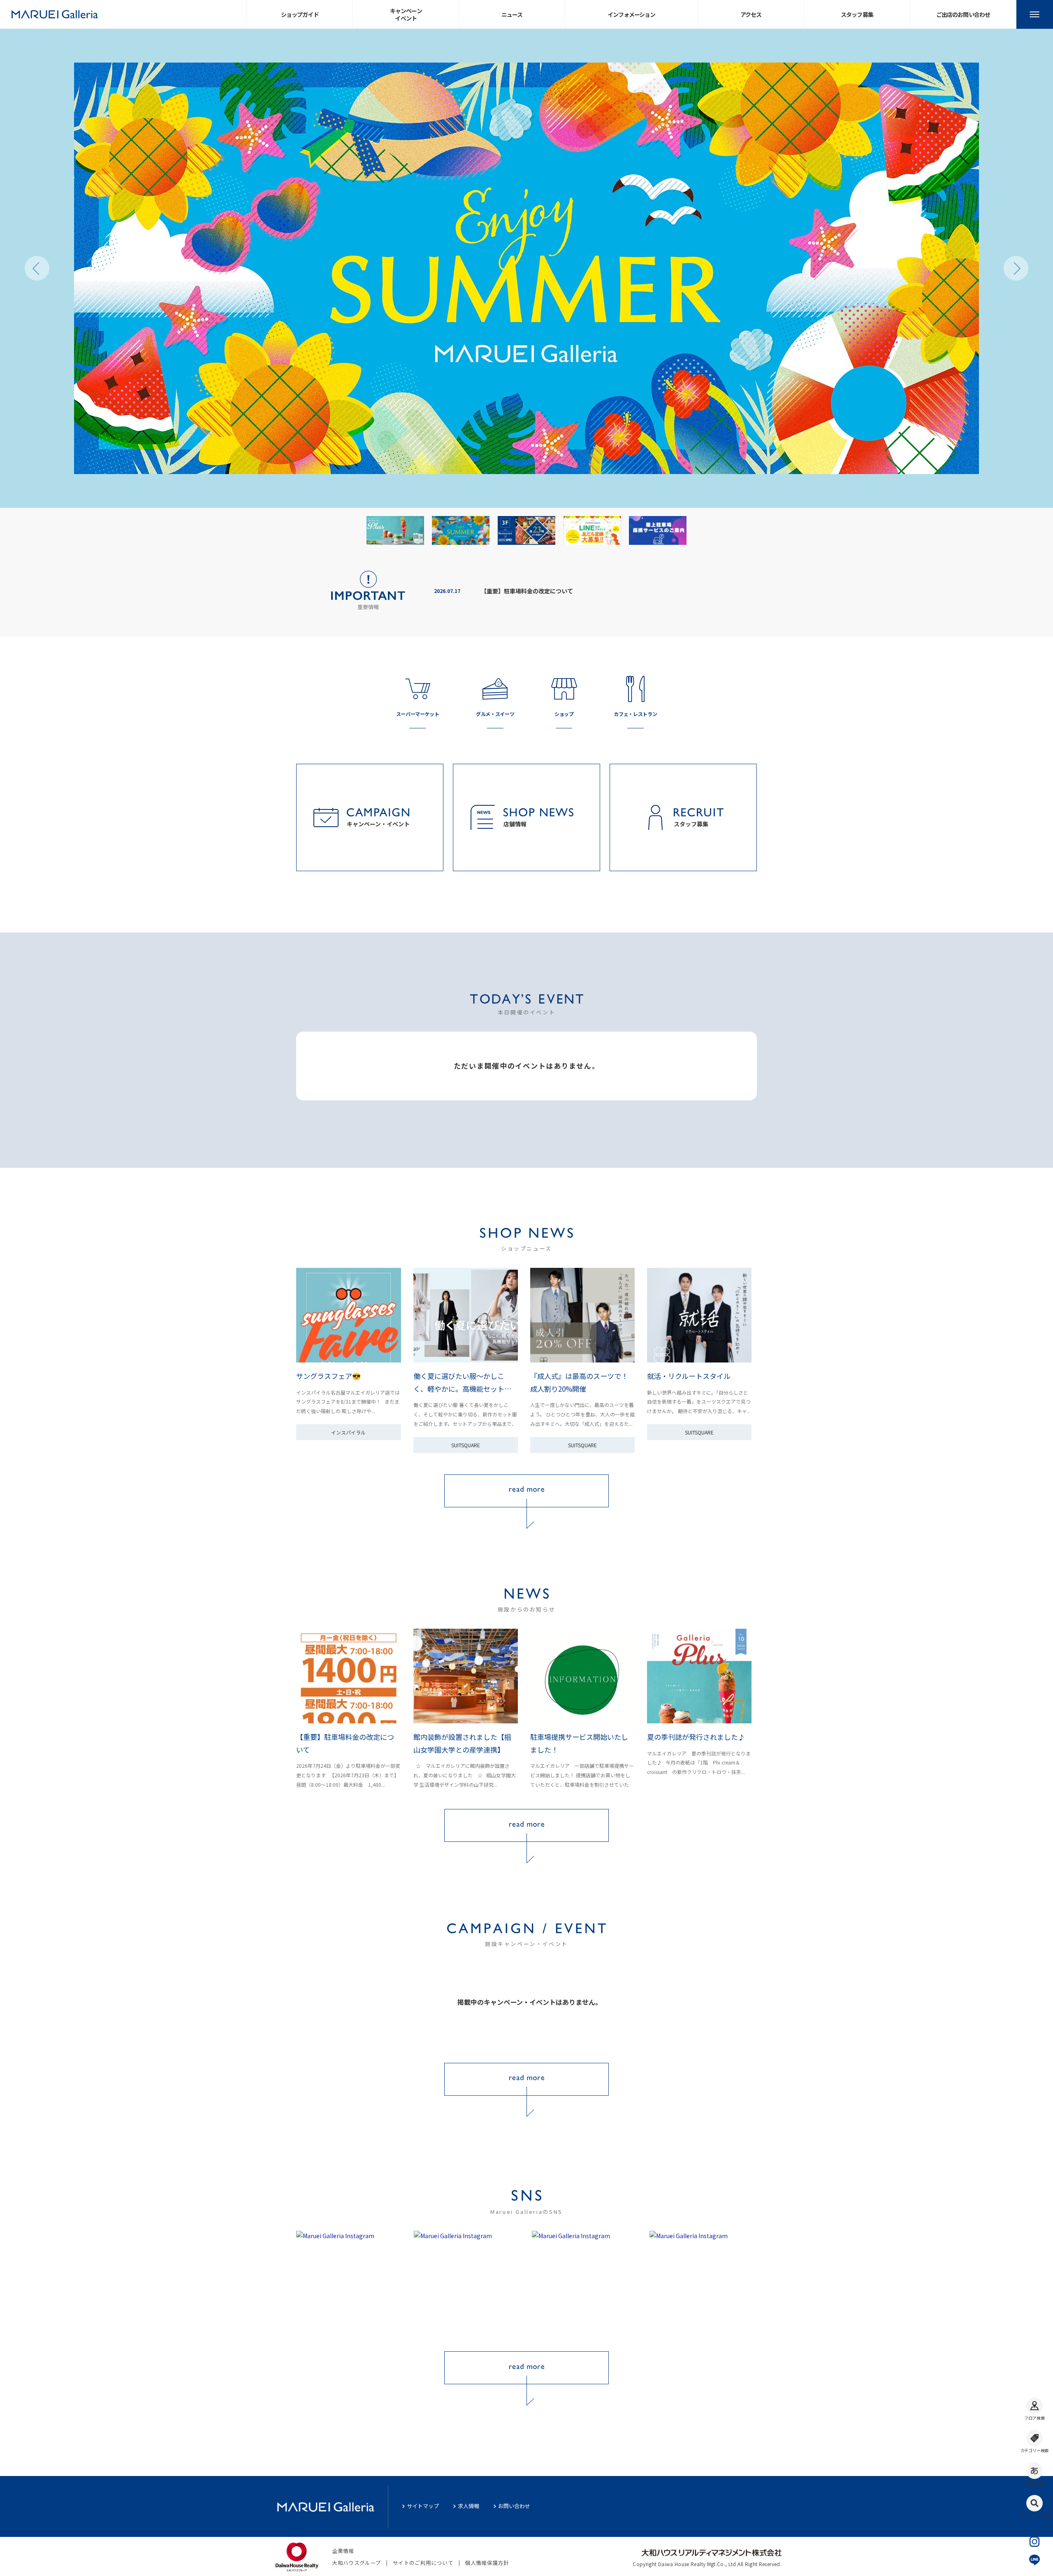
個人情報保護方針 (487, 2563)
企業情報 (343, 2551)
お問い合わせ (514, 2506)
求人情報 (469, 2506)
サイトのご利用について (423, 2563)
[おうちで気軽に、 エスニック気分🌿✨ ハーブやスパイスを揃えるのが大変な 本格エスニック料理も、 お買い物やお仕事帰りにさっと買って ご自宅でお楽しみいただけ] (467, 2284)
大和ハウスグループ (356, 2563)
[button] (37, 268)
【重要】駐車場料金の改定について (527, 591)
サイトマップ (423, 2506)
